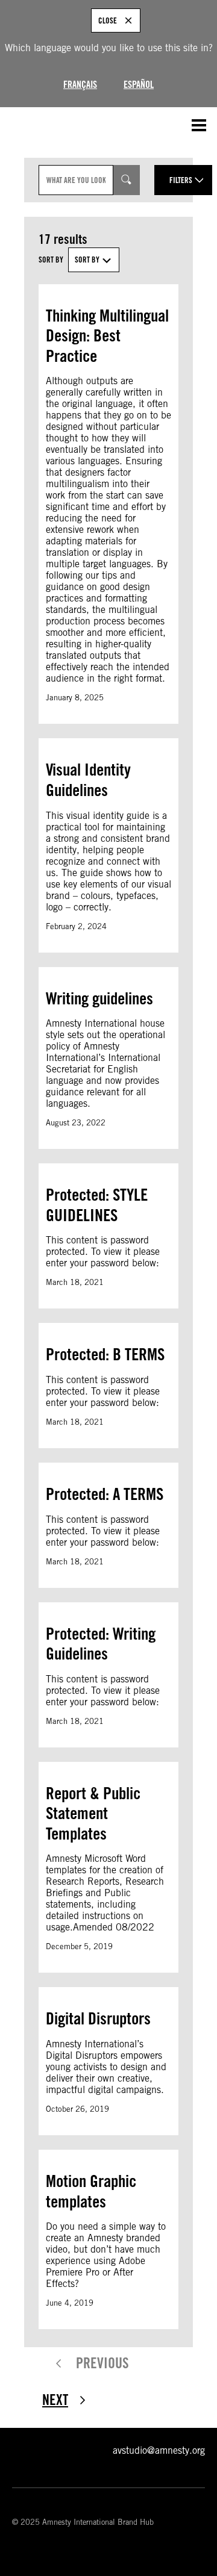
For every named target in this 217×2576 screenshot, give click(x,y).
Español (139, 85)
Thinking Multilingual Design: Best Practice (107, 336)
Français (80, 85)
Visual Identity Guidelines (88, 780)
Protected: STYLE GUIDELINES (97, 1205)
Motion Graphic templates (91, 2191)
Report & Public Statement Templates (93, 1813)
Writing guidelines (99, 998)
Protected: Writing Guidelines (101, 1644)
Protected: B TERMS (105, 1354)
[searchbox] (76, 180)
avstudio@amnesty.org (159, 2450)
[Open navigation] (199, 125)
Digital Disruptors (98, 2018)
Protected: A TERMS (105, 1494)
